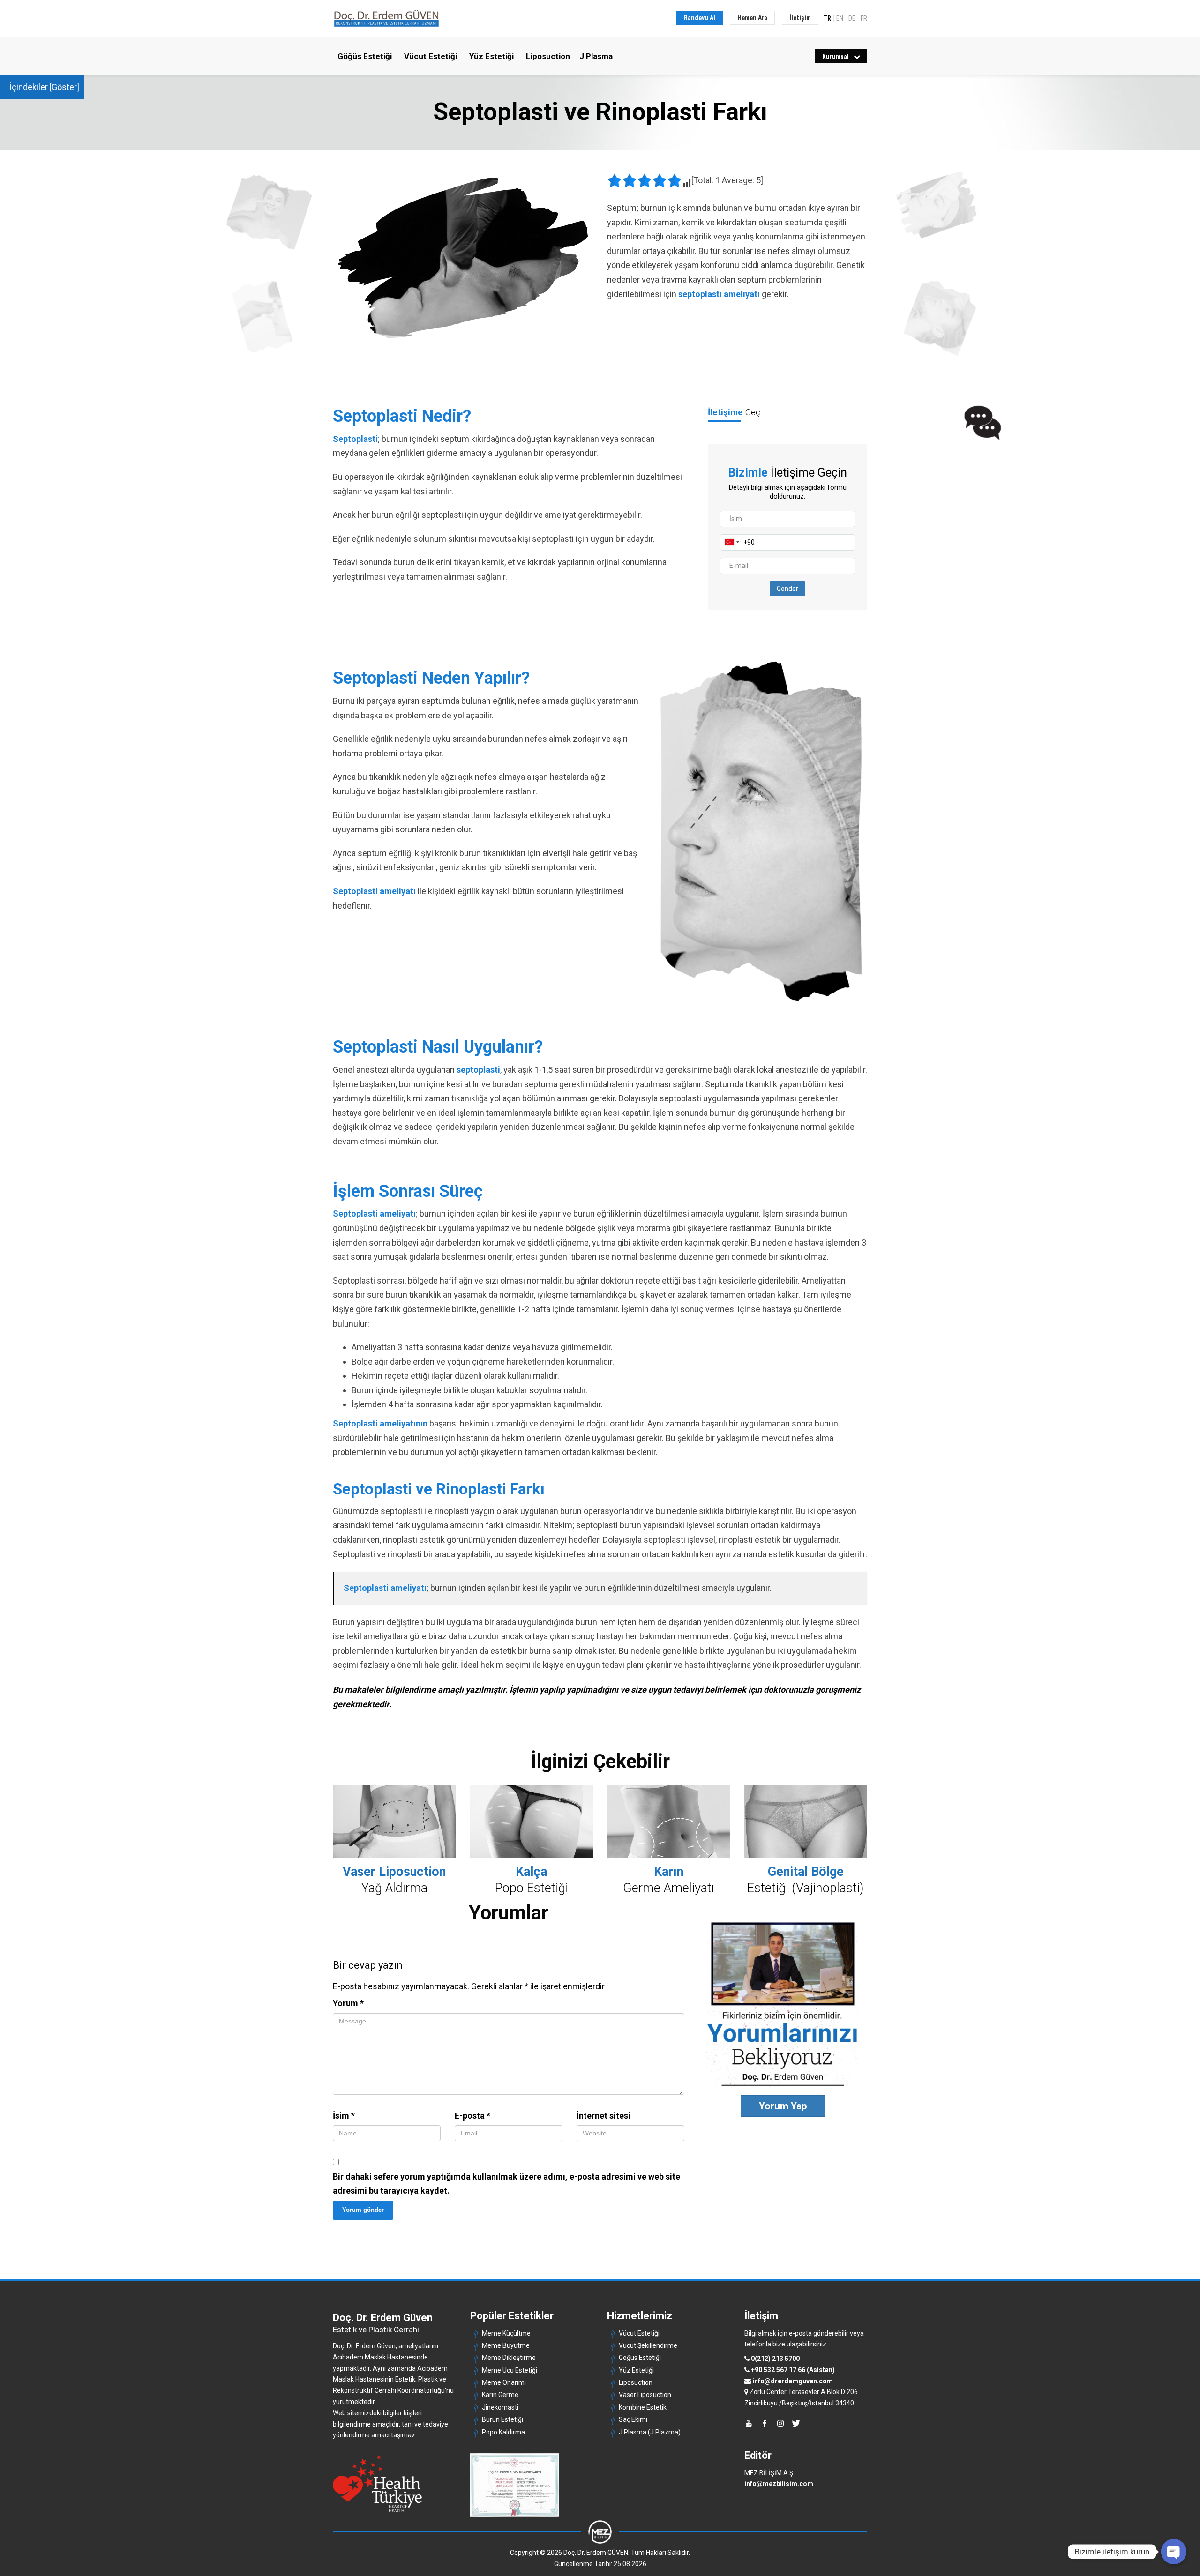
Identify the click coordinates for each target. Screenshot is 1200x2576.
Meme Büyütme (506, 2345)
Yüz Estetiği (491, 56)
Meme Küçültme (506, 2333)
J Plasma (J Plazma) (650, 2432)
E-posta (472, 2116)
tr (827, 18)
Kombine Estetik (643, 2407)
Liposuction (548, 56)
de (852, 18)
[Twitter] (796, 2423)
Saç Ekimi (633, 2419)
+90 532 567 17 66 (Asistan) (793, 2370)
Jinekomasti (500, 2407)
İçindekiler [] (44, 87)
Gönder (787, 589)
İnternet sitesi (604, 2116)
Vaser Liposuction (645, 2395)
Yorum (348, 2003)
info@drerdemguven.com (793, 2381)
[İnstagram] (780, 2423)
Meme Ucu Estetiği (510, 2370)
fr (864, 18)
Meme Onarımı (504, 2382)
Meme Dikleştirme (509, 2358)
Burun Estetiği (502, 2419)
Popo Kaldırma (503, 2432)
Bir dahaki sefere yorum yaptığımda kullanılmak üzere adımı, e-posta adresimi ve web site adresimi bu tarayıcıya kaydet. (506, 2184)
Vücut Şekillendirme (648, 2345)
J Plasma (596, 56)
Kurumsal (836, 57)
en (840, 18)
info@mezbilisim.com (779, 2484)
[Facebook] (765, 2423)
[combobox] (732, 542)
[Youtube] (749, 2423)
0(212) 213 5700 (775, 2359)
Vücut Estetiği (431, 56)
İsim (344, 2116)
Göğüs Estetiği (365, 56)
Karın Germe (500, 2395)
